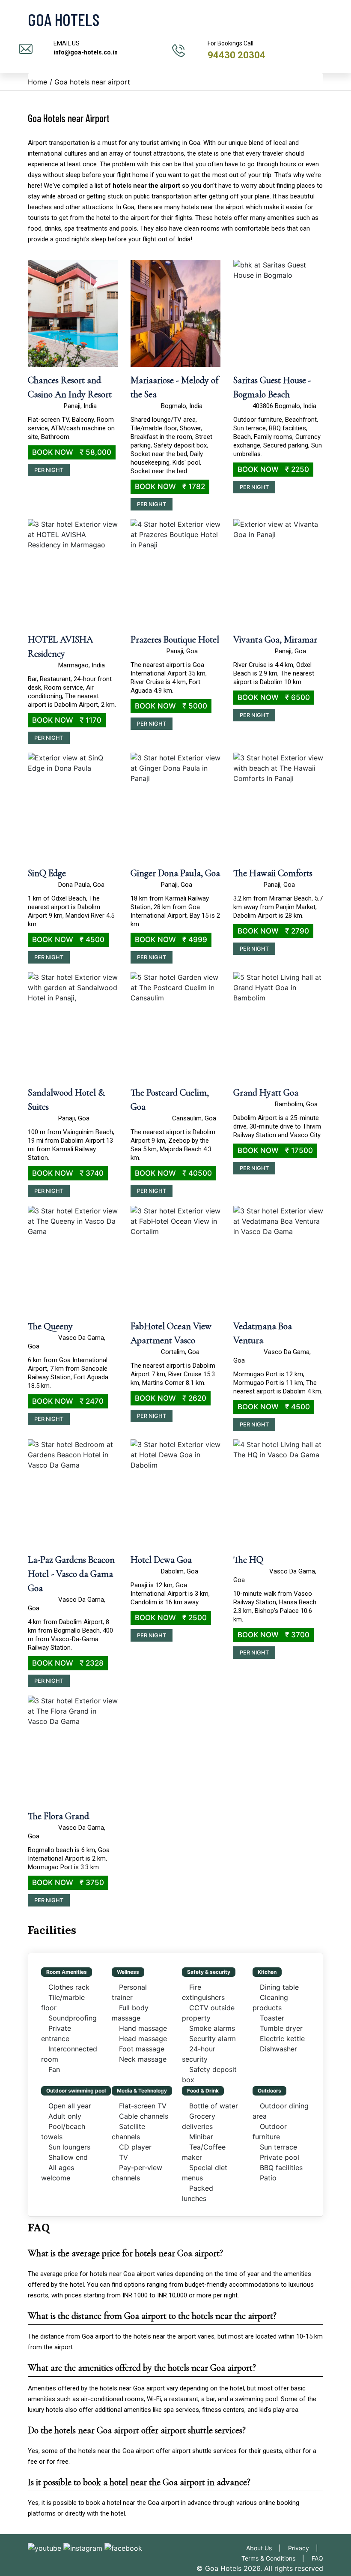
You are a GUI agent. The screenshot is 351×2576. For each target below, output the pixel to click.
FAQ (317, 2558)
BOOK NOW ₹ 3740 (68, 1173)
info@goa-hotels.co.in (86, 52)
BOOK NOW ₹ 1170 (67, 720)
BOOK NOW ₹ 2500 (171, 1618)
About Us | (266, 2548)
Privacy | (306, 2548)
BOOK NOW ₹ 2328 (68, 1663)
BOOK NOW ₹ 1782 (170, 486)
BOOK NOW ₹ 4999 (171, 940)
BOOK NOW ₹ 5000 (171, 706)
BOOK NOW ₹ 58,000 (72, 452)
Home (37, 82)
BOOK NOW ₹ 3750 (68, 1882)
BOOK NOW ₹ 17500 (275, 1150)
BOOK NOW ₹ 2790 (273, 931)
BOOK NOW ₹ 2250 (273, 469)
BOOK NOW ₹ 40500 (173, 1173)
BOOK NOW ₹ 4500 (68, 940)
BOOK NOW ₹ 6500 (274, 697)
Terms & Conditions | (275, 2558)
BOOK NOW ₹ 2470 (68, 1401)
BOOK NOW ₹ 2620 (171, 1398)
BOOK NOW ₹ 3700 (274, 1635)
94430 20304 (236, 55)
